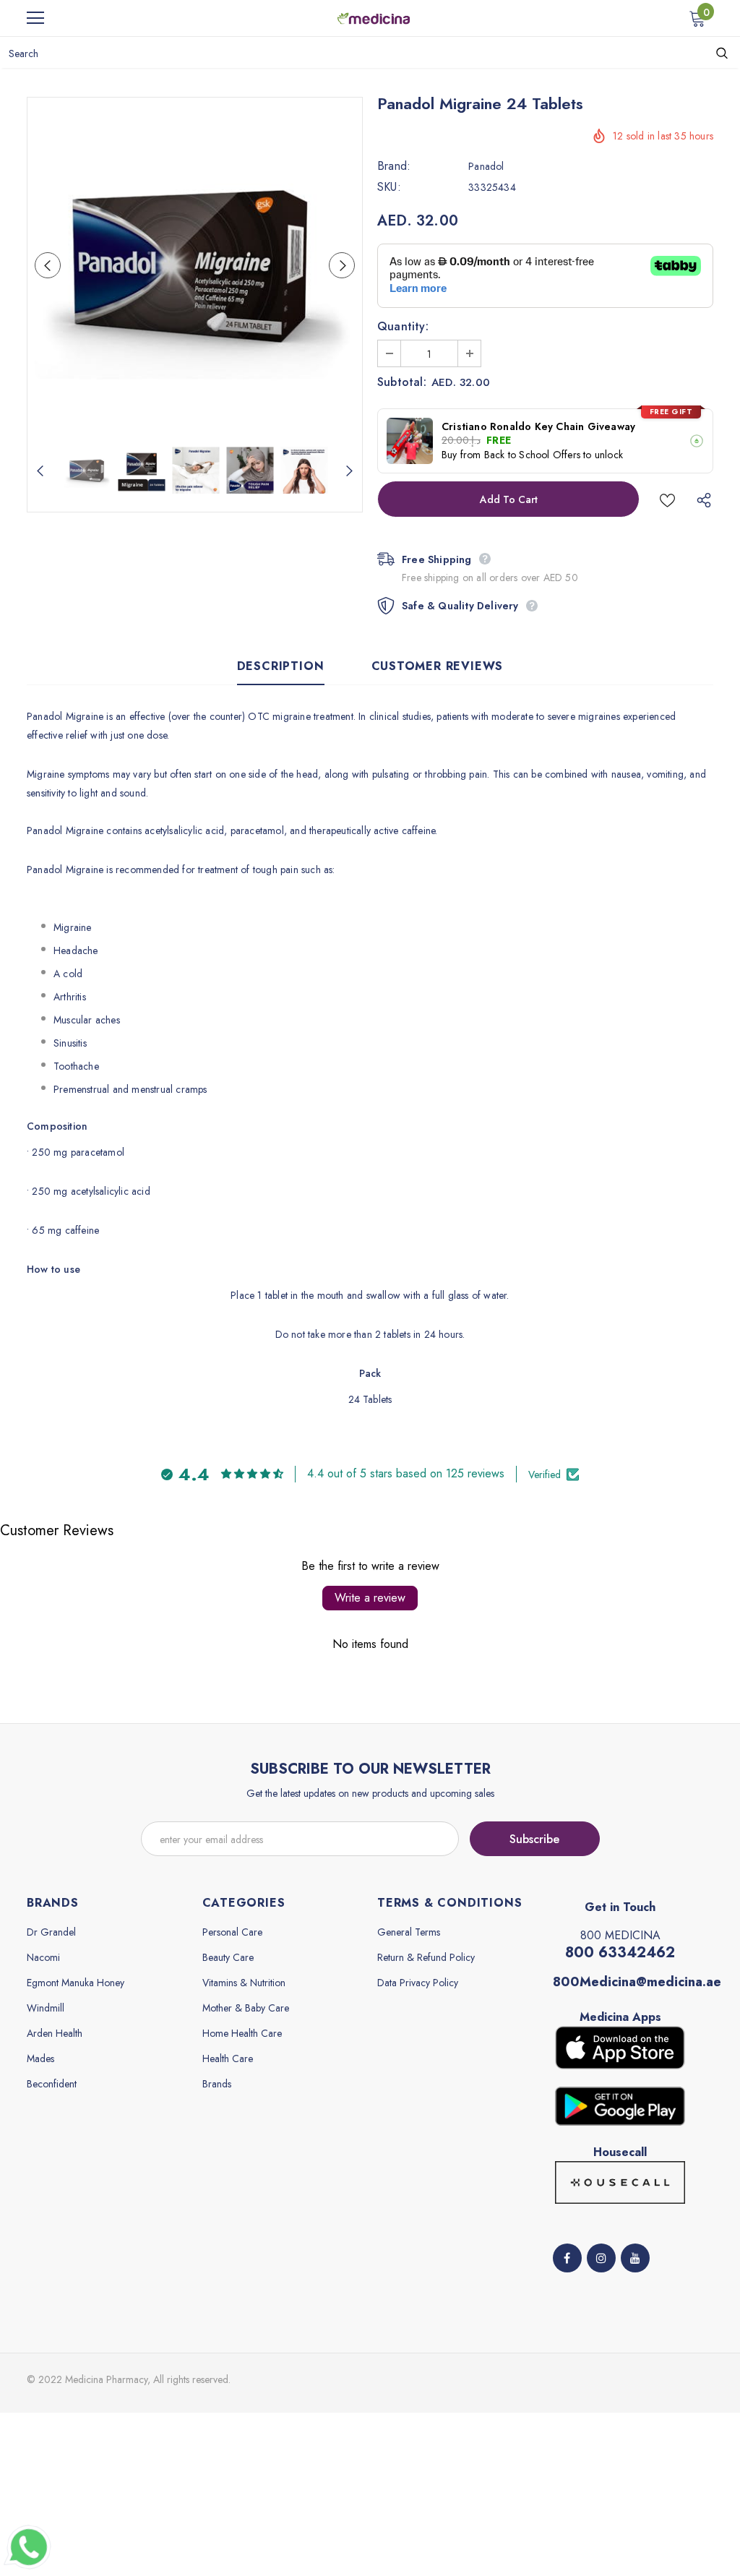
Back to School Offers (532, 455)
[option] (195, 265)
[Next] (342, 265)
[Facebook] (567, 2258)
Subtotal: (402, 382)
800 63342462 (620, 1953)
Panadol (486, 166)
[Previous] (48, 265)
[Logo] (374, 17)
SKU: (389, 187)
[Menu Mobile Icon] (35, 18)
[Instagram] (601, 2258)
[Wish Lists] (667, 499)
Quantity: (403, 327)
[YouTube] (635, 2258)
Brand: (394, 166)
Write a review (370, 1598)
